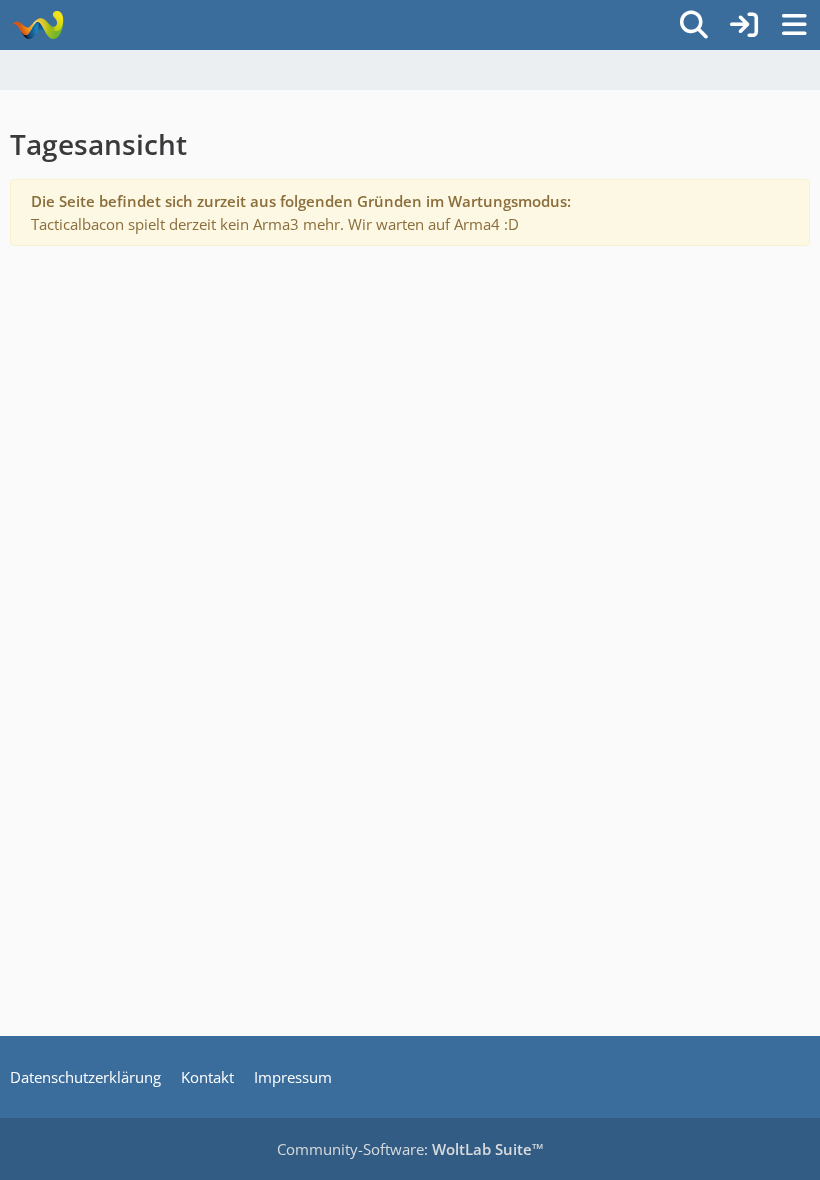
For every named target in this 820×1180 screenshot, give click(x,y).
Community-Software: (410, 1149)
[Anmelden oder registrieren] (744, 25)
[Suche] (694, 25)
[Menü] (794, 25)
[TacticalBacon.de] (37, 25)
